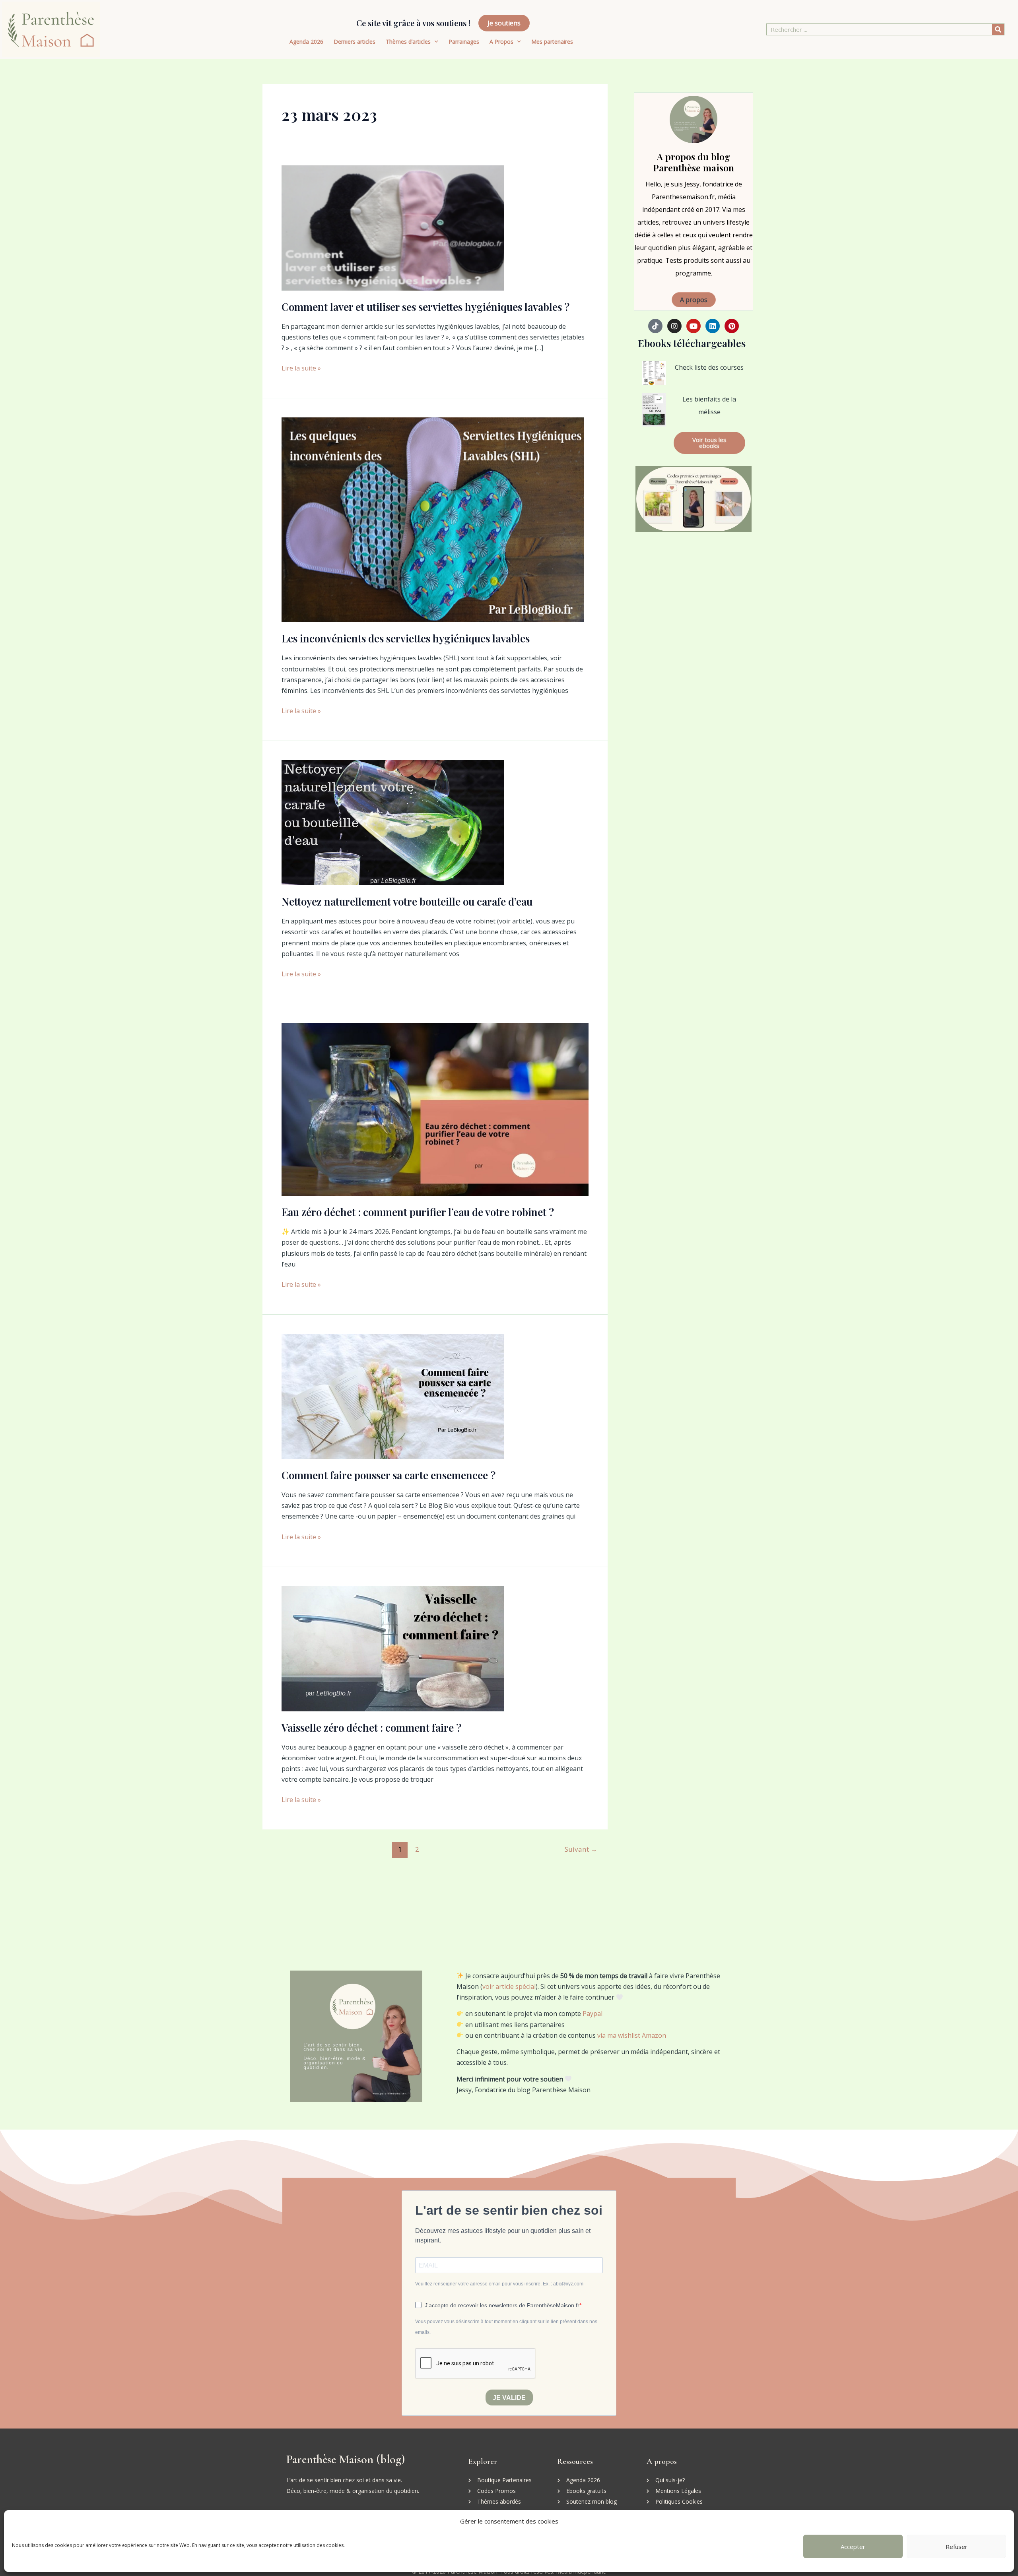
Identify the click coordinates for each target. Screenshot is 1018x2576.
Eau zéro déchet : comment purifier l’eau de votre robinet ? (418, 1212)
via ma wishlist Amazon (632, 2035)
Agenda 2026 (306, 42)
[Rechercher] (998, 29)
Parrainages (464, 42)
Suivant (581, 1849)
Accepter (853, 2547)
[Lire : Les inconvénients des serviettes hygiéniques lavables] (433, 519)
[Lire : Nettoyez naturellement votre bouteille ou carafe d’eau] (393, 822)
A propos (694, 300)
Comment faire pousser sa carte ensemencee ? (389, 1475)
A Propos (501, 42)
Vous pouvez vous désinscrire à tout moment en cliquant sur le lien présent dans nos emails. (506, 2327)
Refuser (957, 2547)
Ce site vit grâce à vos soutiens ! (413, 23)
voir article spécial (509, 1986)
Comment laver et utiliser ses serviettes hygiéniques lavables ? (425, 307)
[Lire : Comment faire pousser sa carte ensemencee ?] (393, 1396)
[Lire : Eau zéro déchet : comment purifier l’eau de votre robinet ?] (435, 1109)
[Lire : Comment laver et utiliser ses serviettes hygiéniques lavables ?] (393, 227)
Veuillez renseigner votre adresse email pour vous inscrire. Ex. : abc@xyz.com (499, 2284)
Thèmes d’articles (408, 42)
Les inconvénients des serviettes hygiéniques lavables (406, 638)
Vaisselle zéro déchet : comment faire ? (371, 1727)
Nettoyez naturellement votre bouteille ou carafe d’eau (407, 901)
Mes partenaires (552, 42)
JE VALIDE (509, 2398)
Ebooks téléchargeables (692, 343)
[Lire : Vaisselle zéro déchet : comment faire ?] (393, 1648)
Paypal (593, 2013)
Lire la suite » (301, 368)
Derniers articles (355, 42)
